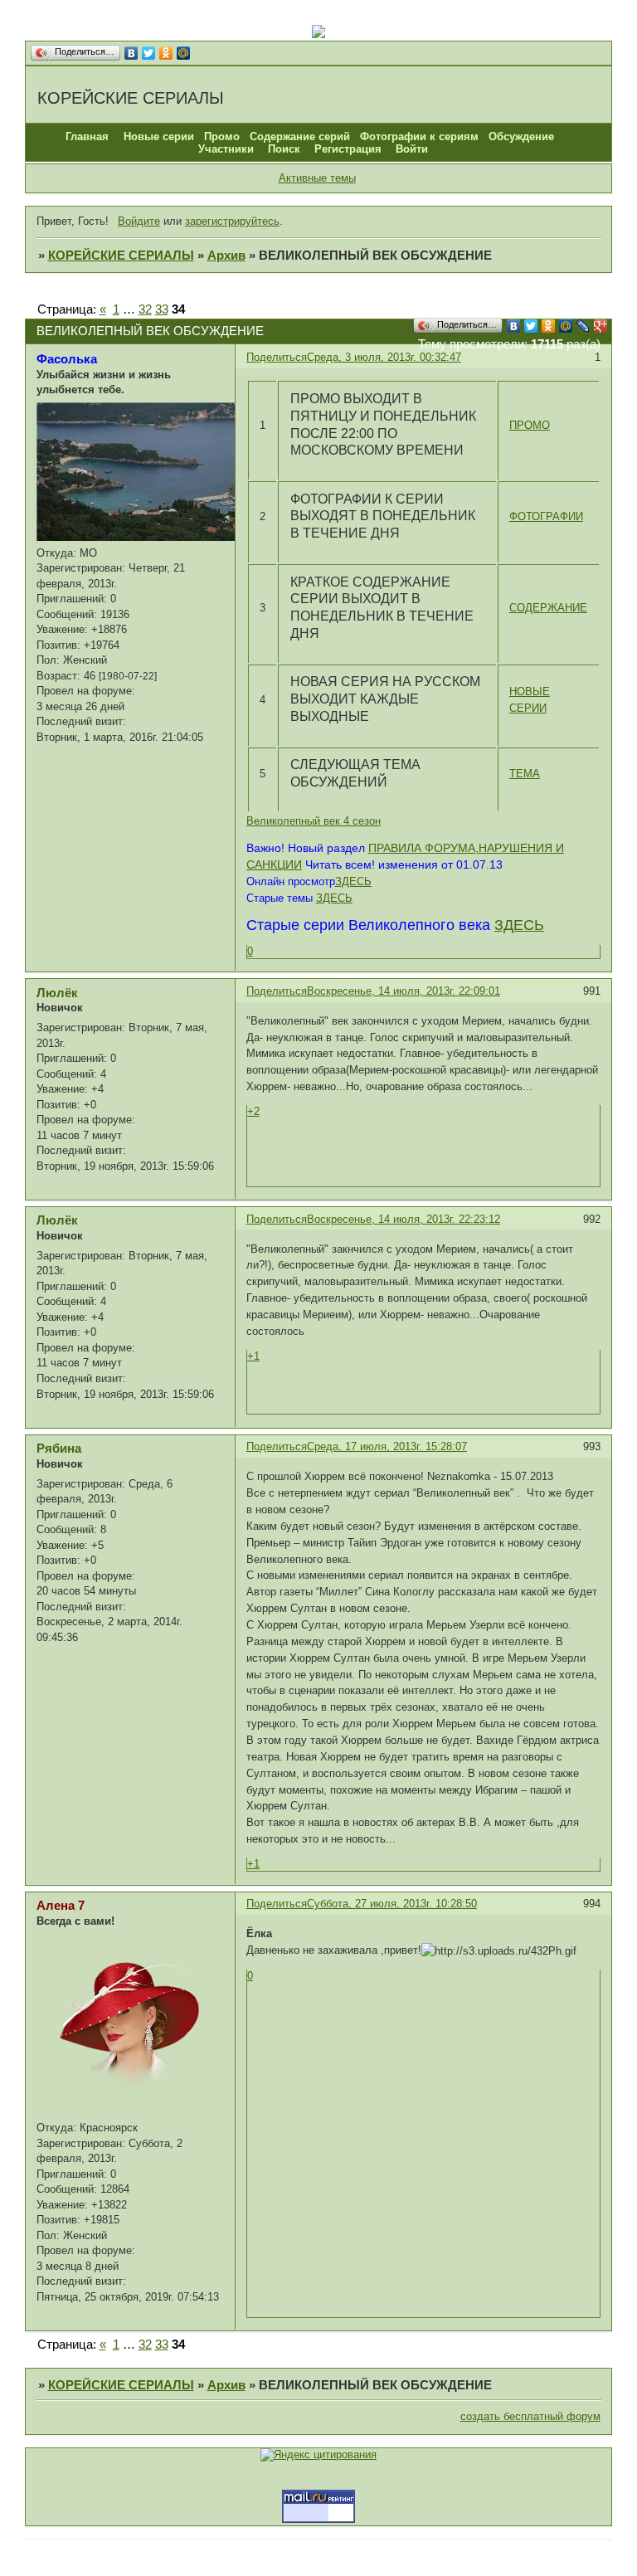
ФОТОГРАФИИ (546, 516)
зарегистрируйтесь (232, 221)
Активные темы (317, 178)
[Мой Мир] (184, 53)
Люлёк (57, 993)
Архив (226, 256)
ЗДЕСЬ (353, 881)
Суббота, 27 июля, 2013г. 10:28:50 (392, 1904)
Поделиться (277, 357)
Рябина (59, 1449)
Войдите (139, 221)
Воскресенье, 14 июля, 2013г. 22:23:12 (404, 1219)
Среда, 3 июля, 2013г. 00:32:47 (384, 357)
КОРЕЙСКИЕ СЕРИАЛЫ (121, 256)
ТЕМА (525, 774)
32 (145, 309)
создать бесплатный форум (530, 2416)
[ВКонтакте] (131, 53)
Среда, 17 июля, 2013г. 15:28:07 (387, 1446)
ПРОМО (530, 425)
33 (162, 309)
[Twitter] (149, 53)
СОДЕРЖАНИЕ (548, 608)
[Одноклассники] (166, 53)
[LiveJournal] (584, 326)
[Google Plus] (601, 326)
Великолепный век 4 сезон (314, 821)
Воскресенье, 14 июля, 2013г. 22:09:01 (404, 991)
